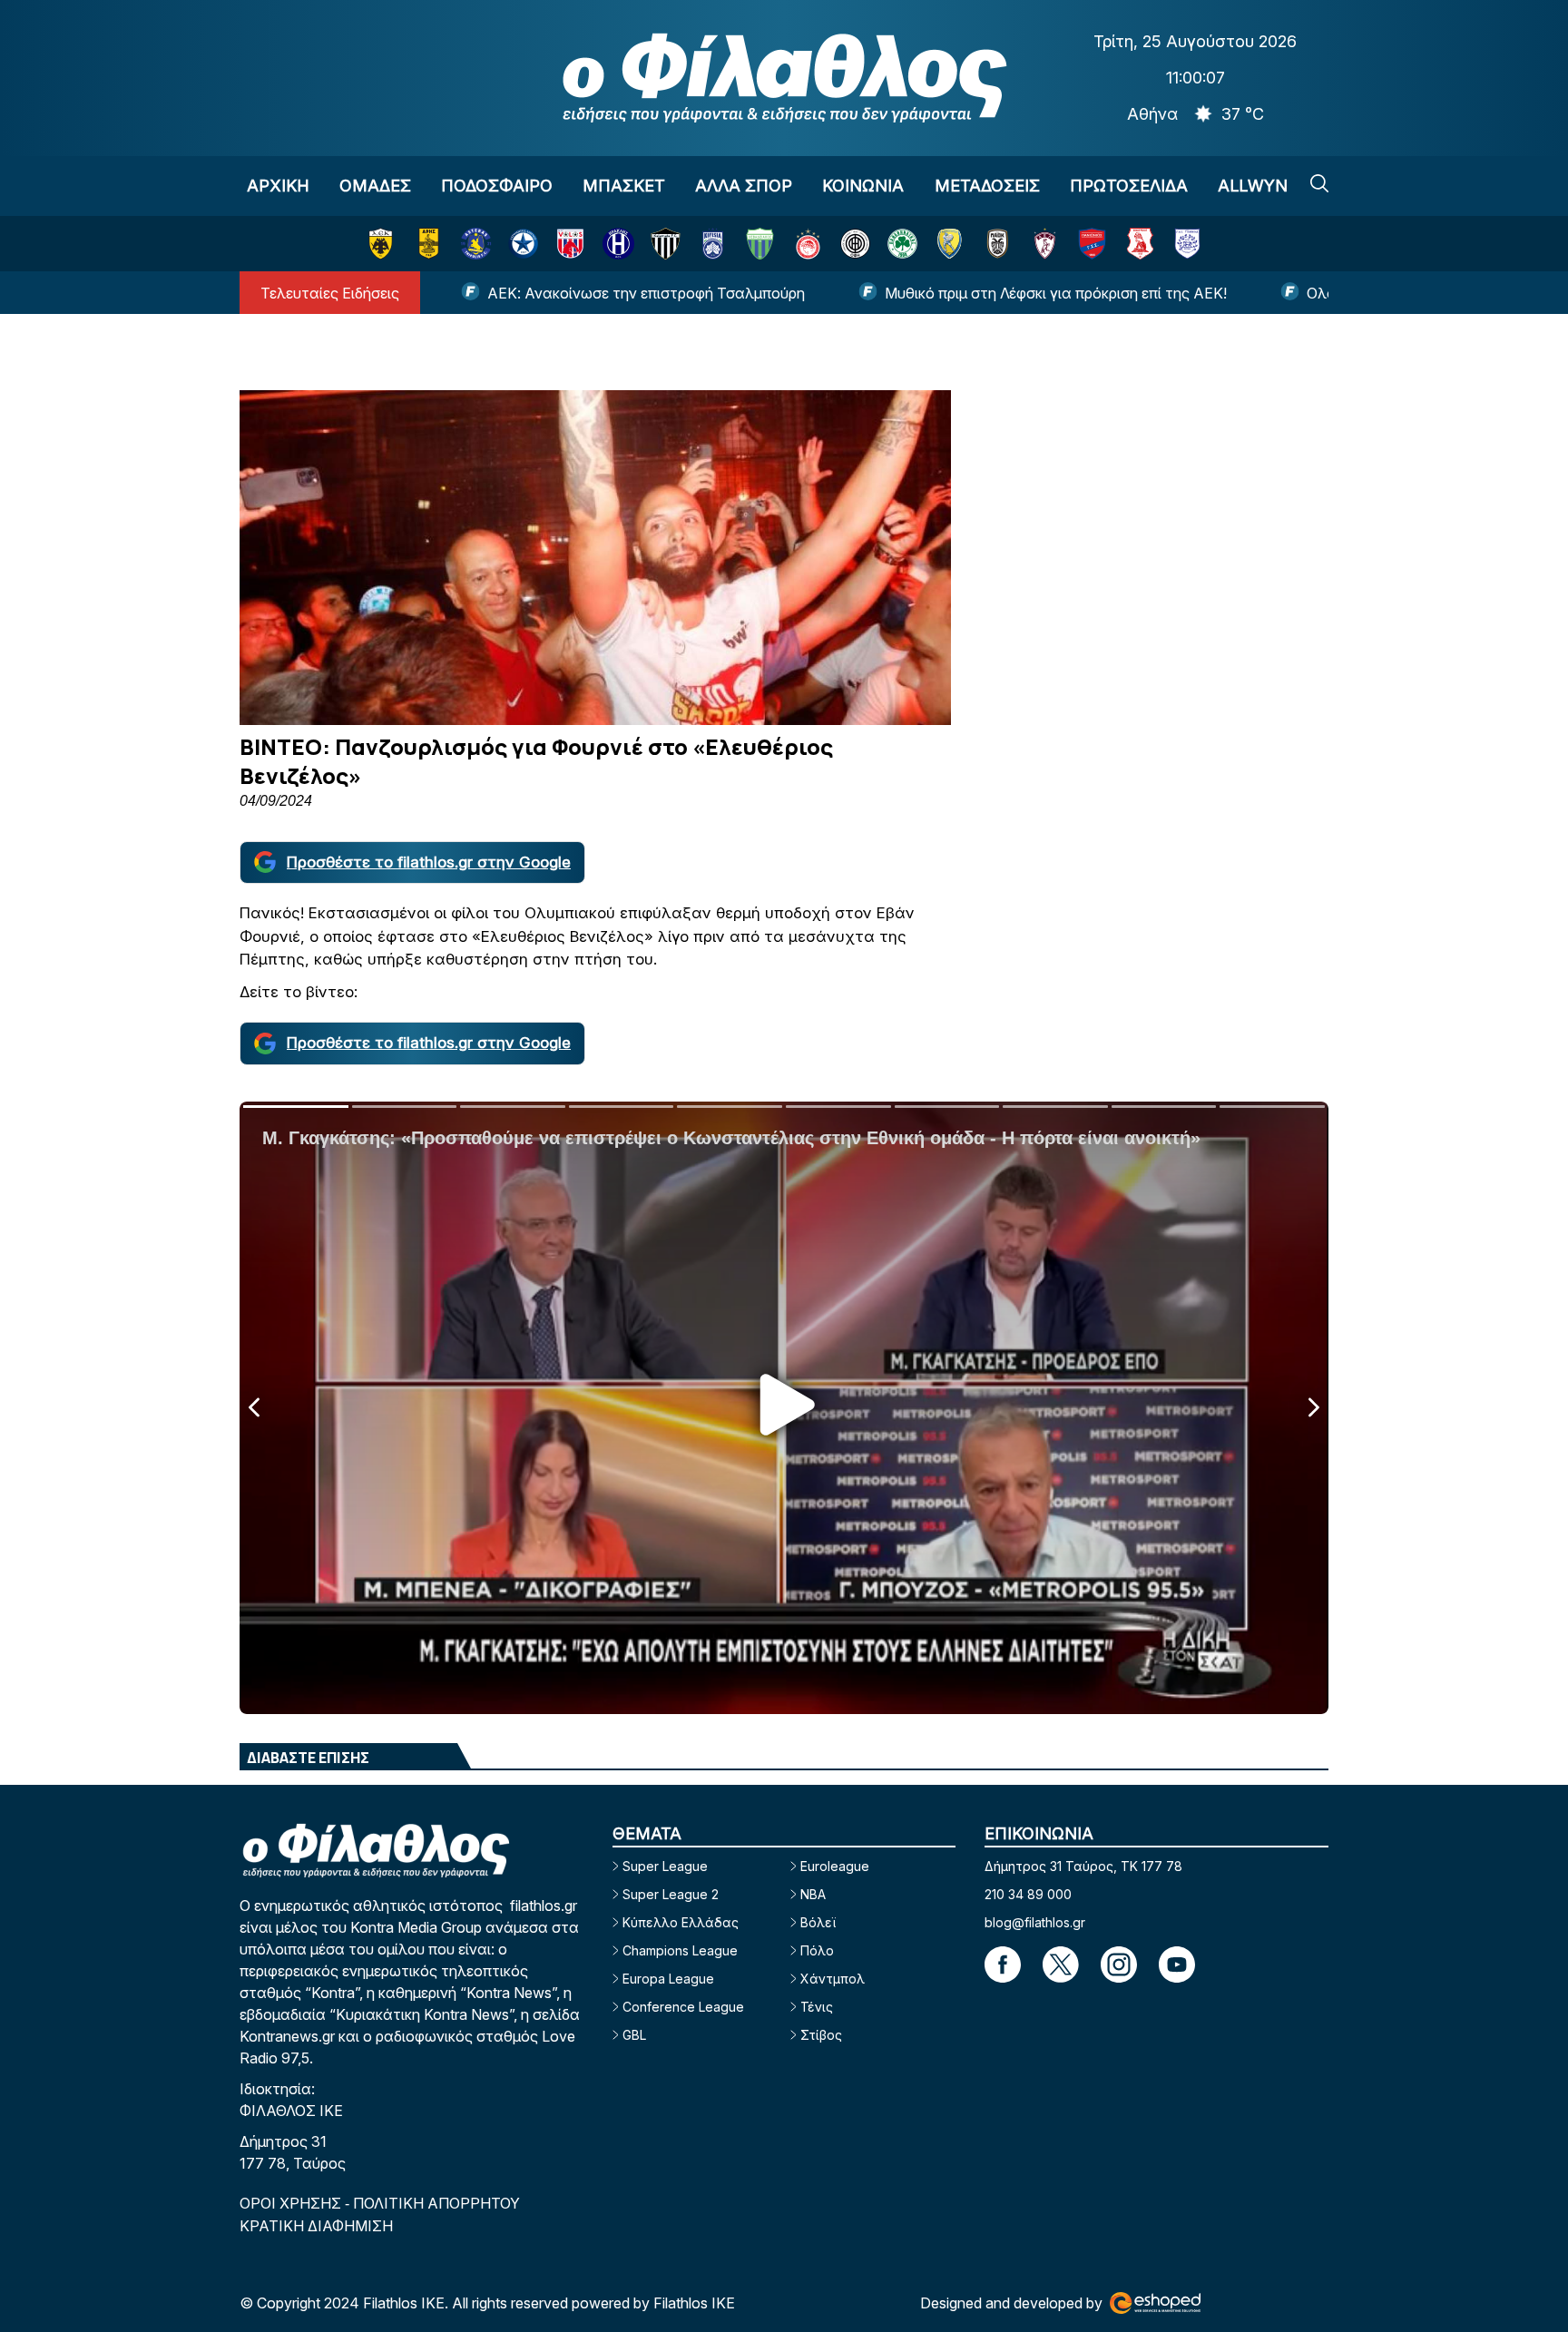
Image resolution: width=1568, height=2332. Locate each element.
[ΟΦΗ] (855, 244)
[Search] (1319, 183)
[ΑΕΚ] (381, 244)
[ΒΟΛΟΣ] (570, 244)
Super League (665, 1866)
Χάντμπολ (833, 1979)
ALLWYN (1253, 186)
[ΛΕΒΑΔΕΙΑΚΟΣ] (760, 244)
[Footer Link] (1003, 1965)
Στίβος (821, 2035)
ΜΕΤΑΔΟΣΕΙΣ (987, 186)
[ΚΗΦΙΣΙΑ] (713, 244)
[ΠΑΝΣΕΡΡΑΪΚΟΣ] (1140, 244)
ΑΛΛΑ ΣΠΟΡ (744, 186)
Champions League (680, 1950)
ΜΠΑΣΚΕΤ (624, 186)
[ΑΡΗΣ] (429, 244)
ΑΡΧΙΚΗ (278, 186)
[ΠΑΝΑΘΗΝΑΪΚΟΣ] (902, 244)
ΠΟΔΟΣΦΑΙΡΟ (497, 186)
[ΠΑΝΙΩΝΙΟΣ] (1092, 244)
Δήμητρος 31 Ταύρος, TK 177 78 (1083, 1866)
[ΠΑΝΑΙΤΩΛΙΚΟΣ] (950, 244)
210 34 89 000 (1028, 1894)
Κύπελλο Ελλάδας (681, 1922)
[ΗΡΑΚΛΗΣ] (618, 244)
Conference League (683, 2007)
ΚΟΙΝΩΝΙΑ (863, 186)
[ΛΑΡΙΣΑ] (1045, 244)
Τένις (817, 2007)
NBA (813, 1894)
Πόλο (817, 1950)
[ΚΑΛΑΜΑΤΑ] (666, 244)
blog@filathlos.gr (1035, 1922)
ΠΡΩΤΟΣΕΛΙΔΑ (1129, 186)
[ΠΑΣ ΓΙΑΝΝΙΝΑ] (1187, 244)
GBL (634, 2035)
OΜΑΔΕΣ (375, 186)
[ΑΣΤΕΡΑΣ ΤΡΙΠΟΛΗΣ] (476, 244)
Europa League (668, 1979)
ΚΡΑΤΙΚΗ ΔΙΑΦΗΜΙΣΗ (316, 2226)
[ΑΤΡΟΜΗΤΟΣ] (523, 244)
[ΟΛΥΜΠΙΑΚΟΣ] (808, 244)
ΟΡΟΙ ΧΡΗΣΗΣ (292, 2203)
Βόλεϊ (818, 1922)
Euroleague (835, 1866)
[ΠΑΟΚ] (998, 244)
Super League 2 (671, 1894)
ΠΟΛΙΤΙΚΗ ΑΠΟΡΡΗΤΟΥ (436, 2203)
